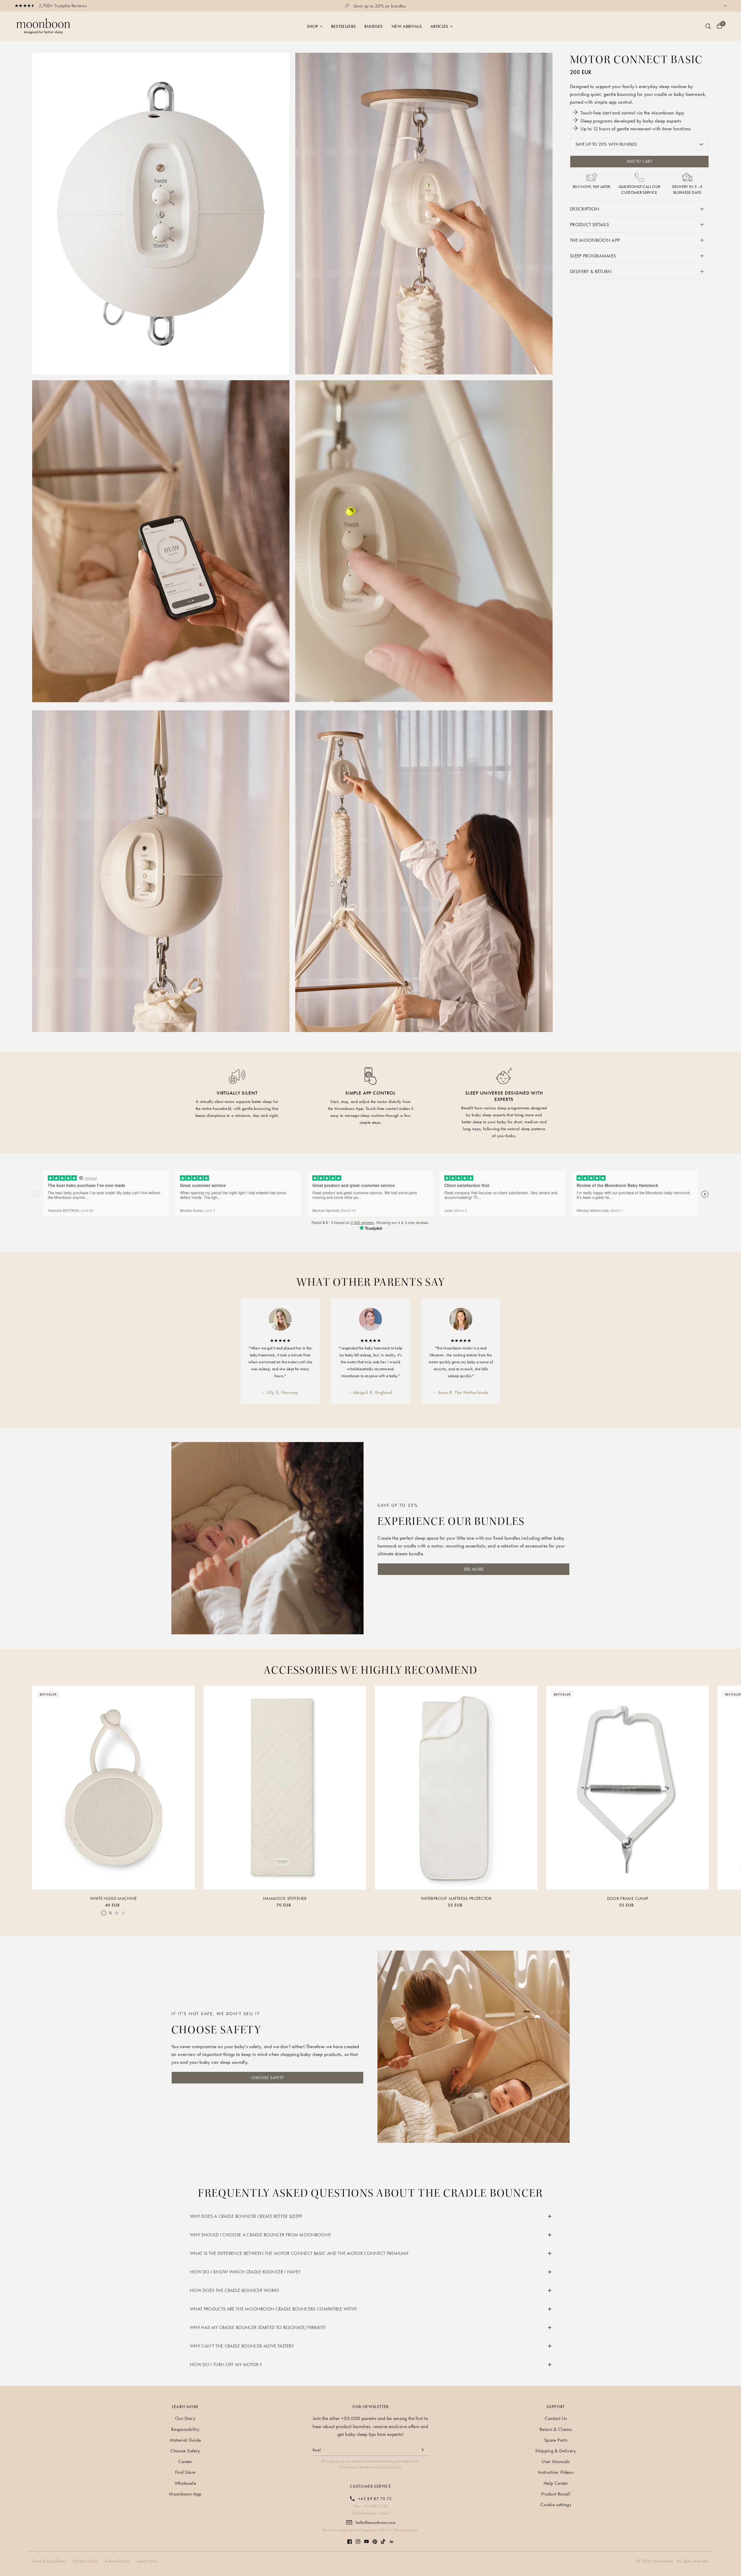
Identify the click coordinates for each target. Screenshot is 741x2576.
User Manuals (556, 2461)
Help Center (556, 2483)
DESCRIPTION (585, 209)
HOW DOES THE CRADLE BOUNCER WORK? (234, 2290)
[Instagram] (358, 2539)
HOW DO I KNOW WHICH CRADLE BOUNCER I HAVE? (245, 2272)
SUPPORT (556, 2407)
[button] (474, 1569)
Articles (439, 26)
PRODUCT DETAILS (589, 224)
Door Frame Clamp (628, 1898)
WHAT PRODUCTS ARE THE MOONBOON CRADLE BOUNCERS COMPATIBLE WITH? (273, 2309)
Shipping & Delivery (556, 2451)
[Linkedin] (392, 2539)
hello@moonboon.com (376, 2522)
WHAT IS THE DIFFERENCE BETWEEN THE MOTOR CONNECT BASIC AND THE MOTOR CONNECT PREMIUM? (299, 2253)
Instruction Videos (556, 2472)
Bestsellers (344, 26)
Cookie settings (556, 2504)
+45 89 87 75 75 (375, 2499)
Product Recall (556, 2494)
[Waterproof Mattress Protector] (456, 1788)
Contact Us (556, 2418)
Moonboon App (185, 2494)
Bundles (374, 26)
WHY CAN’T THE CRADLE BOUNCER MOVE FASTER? (242, 2346)
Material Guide (185, 2440)
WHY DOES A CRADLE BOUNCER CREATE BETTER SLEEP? (246, 2216)
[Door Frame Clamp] (628, 1788)
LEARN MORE (185, 2407)
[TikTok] (383, 2539)
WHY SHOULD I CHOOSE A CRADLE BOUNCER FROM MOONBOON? (260, 2235)
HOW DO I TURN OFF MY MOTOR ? (226, 2364)
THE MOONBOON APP (595, 240)
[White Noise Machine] (113, 1788)
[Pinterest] (375, 2539)
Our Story (185, 2418)
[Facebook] (350, 2539)
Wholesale (185, 2483)
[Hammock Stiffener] (285, 1788)
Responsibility (185, 2429)
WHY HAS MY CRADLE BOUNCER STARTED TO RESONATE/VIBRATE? (258, 2327)
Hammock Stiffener (285, 1898)
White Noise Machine (113, 1898)
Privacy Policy (86, 2561)
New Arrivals (407, 26)
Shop (312, 26)
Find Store (185, 2472)
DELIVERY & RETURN (591, 271)
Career (185, 2461)
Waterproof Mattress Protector (456, 1898)
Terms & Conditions (49, 2561)
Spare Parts (556, 2440)
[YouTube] (366, 2539)
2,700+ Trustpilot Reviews (63, 6)
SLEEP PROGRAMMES (593, 256)
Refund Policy (117, 2561)
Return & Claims (556, 2429)
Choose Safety (185, 2451)
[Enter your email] (423, 2450)
